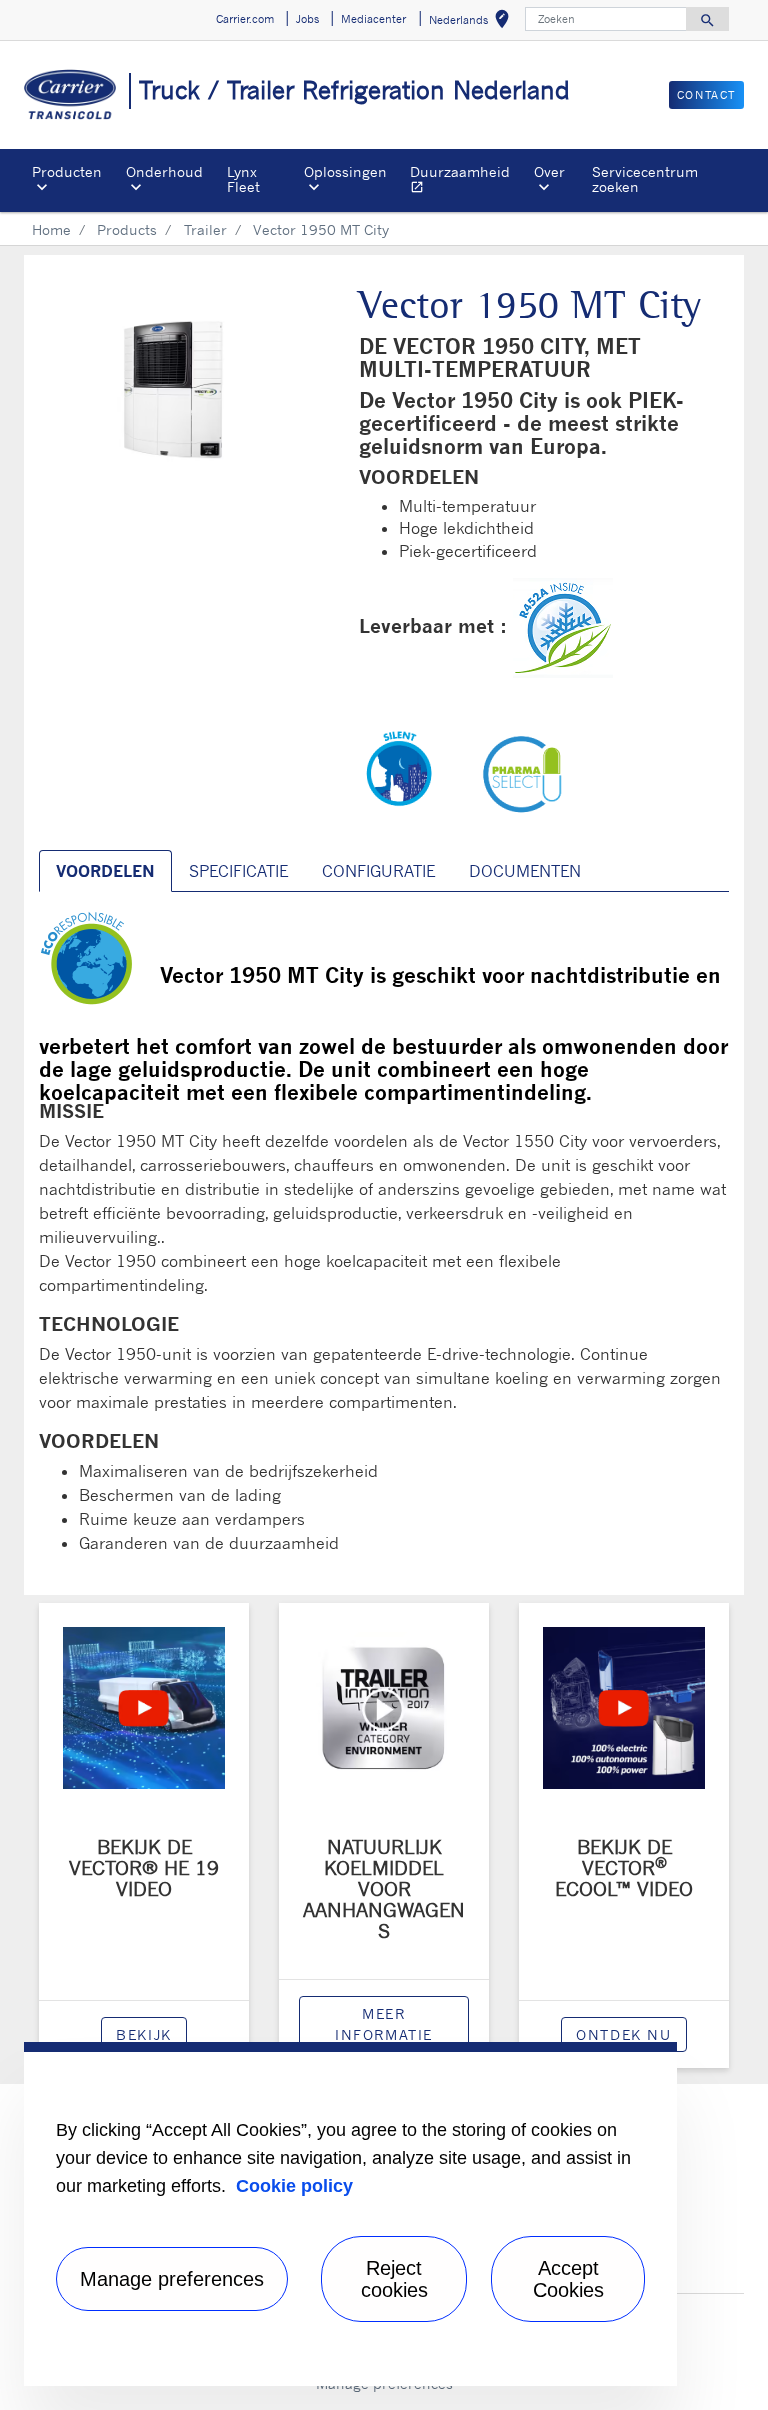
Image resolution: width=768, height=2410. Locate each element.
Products (127, 229)
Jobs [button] (307, 19)
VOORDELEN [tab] (105, 871)
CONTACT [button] (706, 95)
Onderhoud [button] (164, 171)
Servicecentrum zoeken (645, 178)
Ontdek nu (623, 2034)
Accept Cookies (568, 2279)
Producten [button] (67, 171)
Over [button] (549, 171)
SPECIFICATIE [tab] (238, 871)
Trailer (205, 229)
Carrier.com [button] (245, 19)
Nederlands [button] (473, 22)
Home (51, 229)
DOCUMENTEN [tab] (525, 871)
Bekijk (144, 2034)
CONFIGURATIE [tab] (378, 871)
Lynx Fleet (243, 178)
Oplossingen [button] (345, 171)
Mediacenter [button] (373, 19)
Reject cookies (394, 2279)
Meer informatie (384, 2024)
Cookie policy (294, 2186)
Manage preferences (172, 2279)
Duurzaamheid (468, 181)
